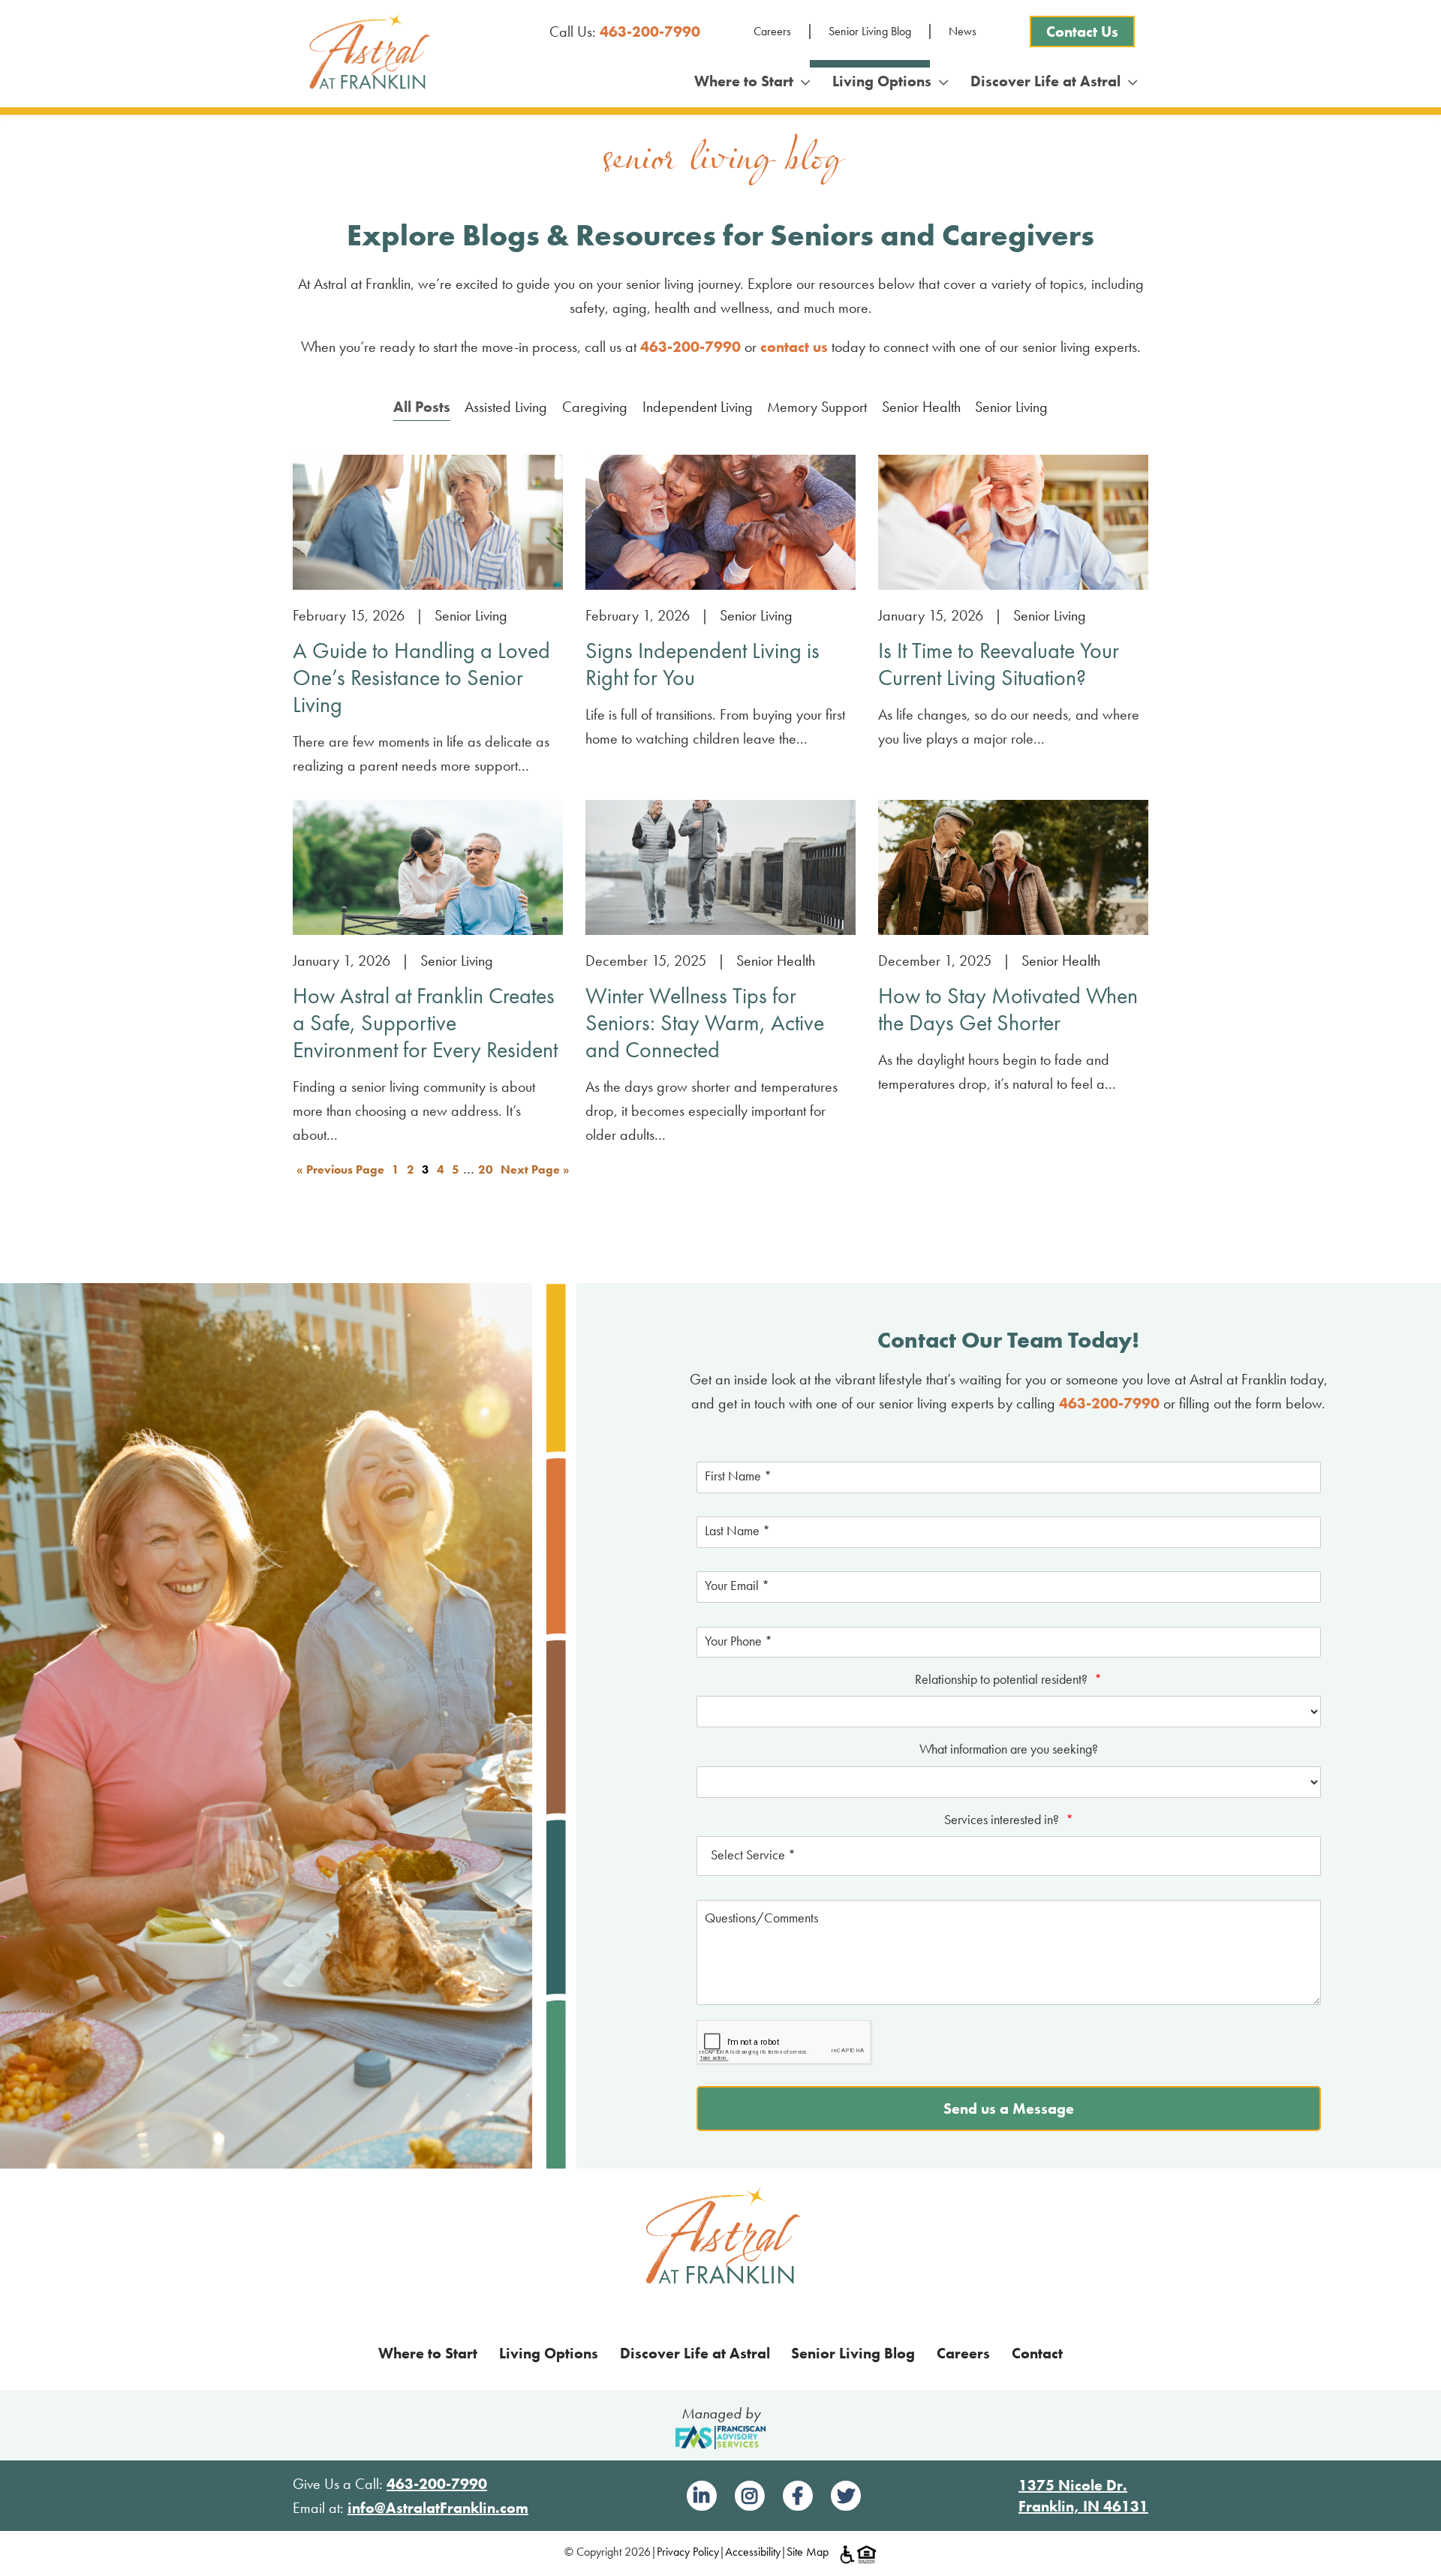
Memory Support (817, 407)
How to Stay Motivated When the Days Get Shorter (1008, 1009)
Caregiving (595, 407)
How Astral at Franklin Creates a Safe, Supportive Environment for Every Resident (425, 1023)
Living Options (886, 81)
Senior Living (1011, 407)
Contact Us (1082, 32)
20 (486, 1169)
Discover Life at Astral (1049, 81)
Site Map (808, 2552)
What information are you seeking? (1009, 1749)
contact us (794, 347)
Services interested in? (1009, 1819)
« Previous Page (340, 1169)
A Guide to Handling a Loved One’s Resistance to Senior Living (421, 678)
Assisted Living (506, 407)
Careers (772, 31)
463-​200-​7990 (690, 347)
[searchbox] (1009, 1856)
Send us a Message (1009, 2109)
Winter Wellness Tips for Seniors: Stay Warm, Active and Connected (705, 1023)
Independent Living (698, 407)
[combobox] (1009, 1856)
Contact (1037, 2353)
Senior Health (921, 407)
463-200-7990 (650, 32)
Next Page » (535, 1169)
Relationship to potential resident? (1008, 1679)
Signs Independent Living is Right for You (702, 664)
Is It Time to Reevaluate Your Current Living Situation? (999, 664)
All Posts (422, 407)
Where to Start (748, 81)
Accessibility (753, 2552)
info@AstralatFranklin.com (438, 2508)
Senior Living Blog (870, 31)
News (963, 31)
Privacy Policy (688, 2552)
